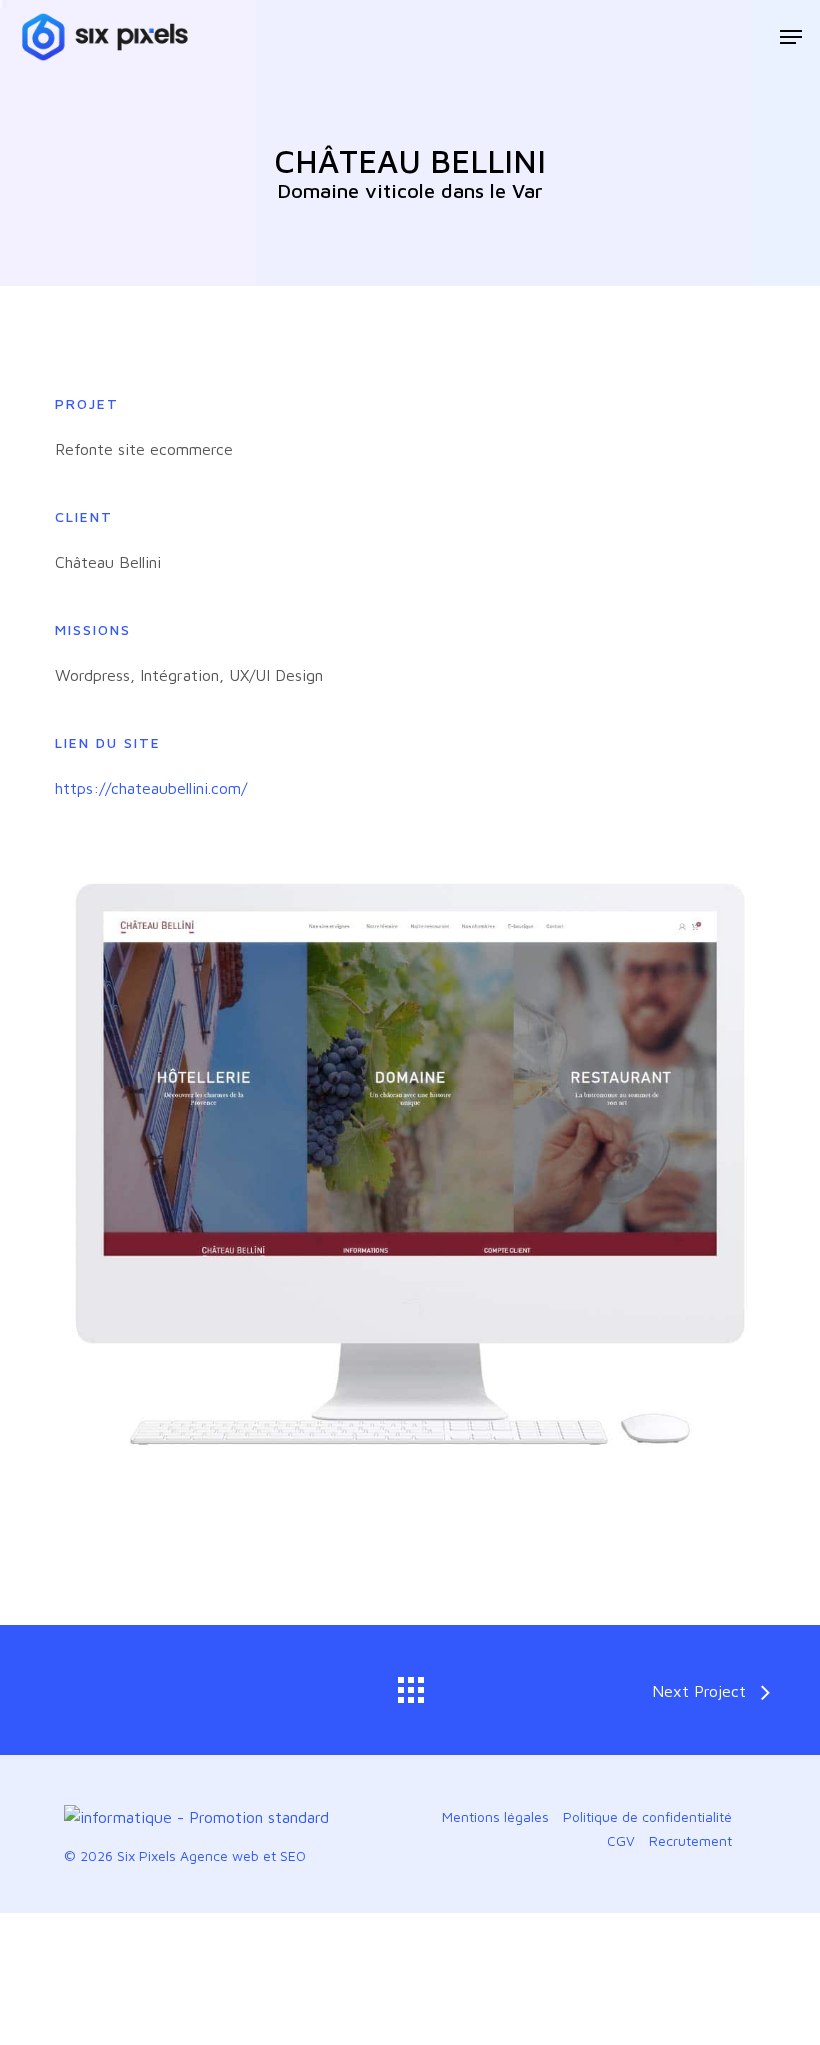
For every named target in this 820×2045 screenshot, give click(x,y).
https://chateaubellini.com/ (151, 788)
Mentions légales (495, 1816)
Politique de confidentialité (647, 1816)
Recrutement (690, 1840)
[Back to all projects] (410, 1685)
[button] (791, 37)
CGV (621, 1840)
